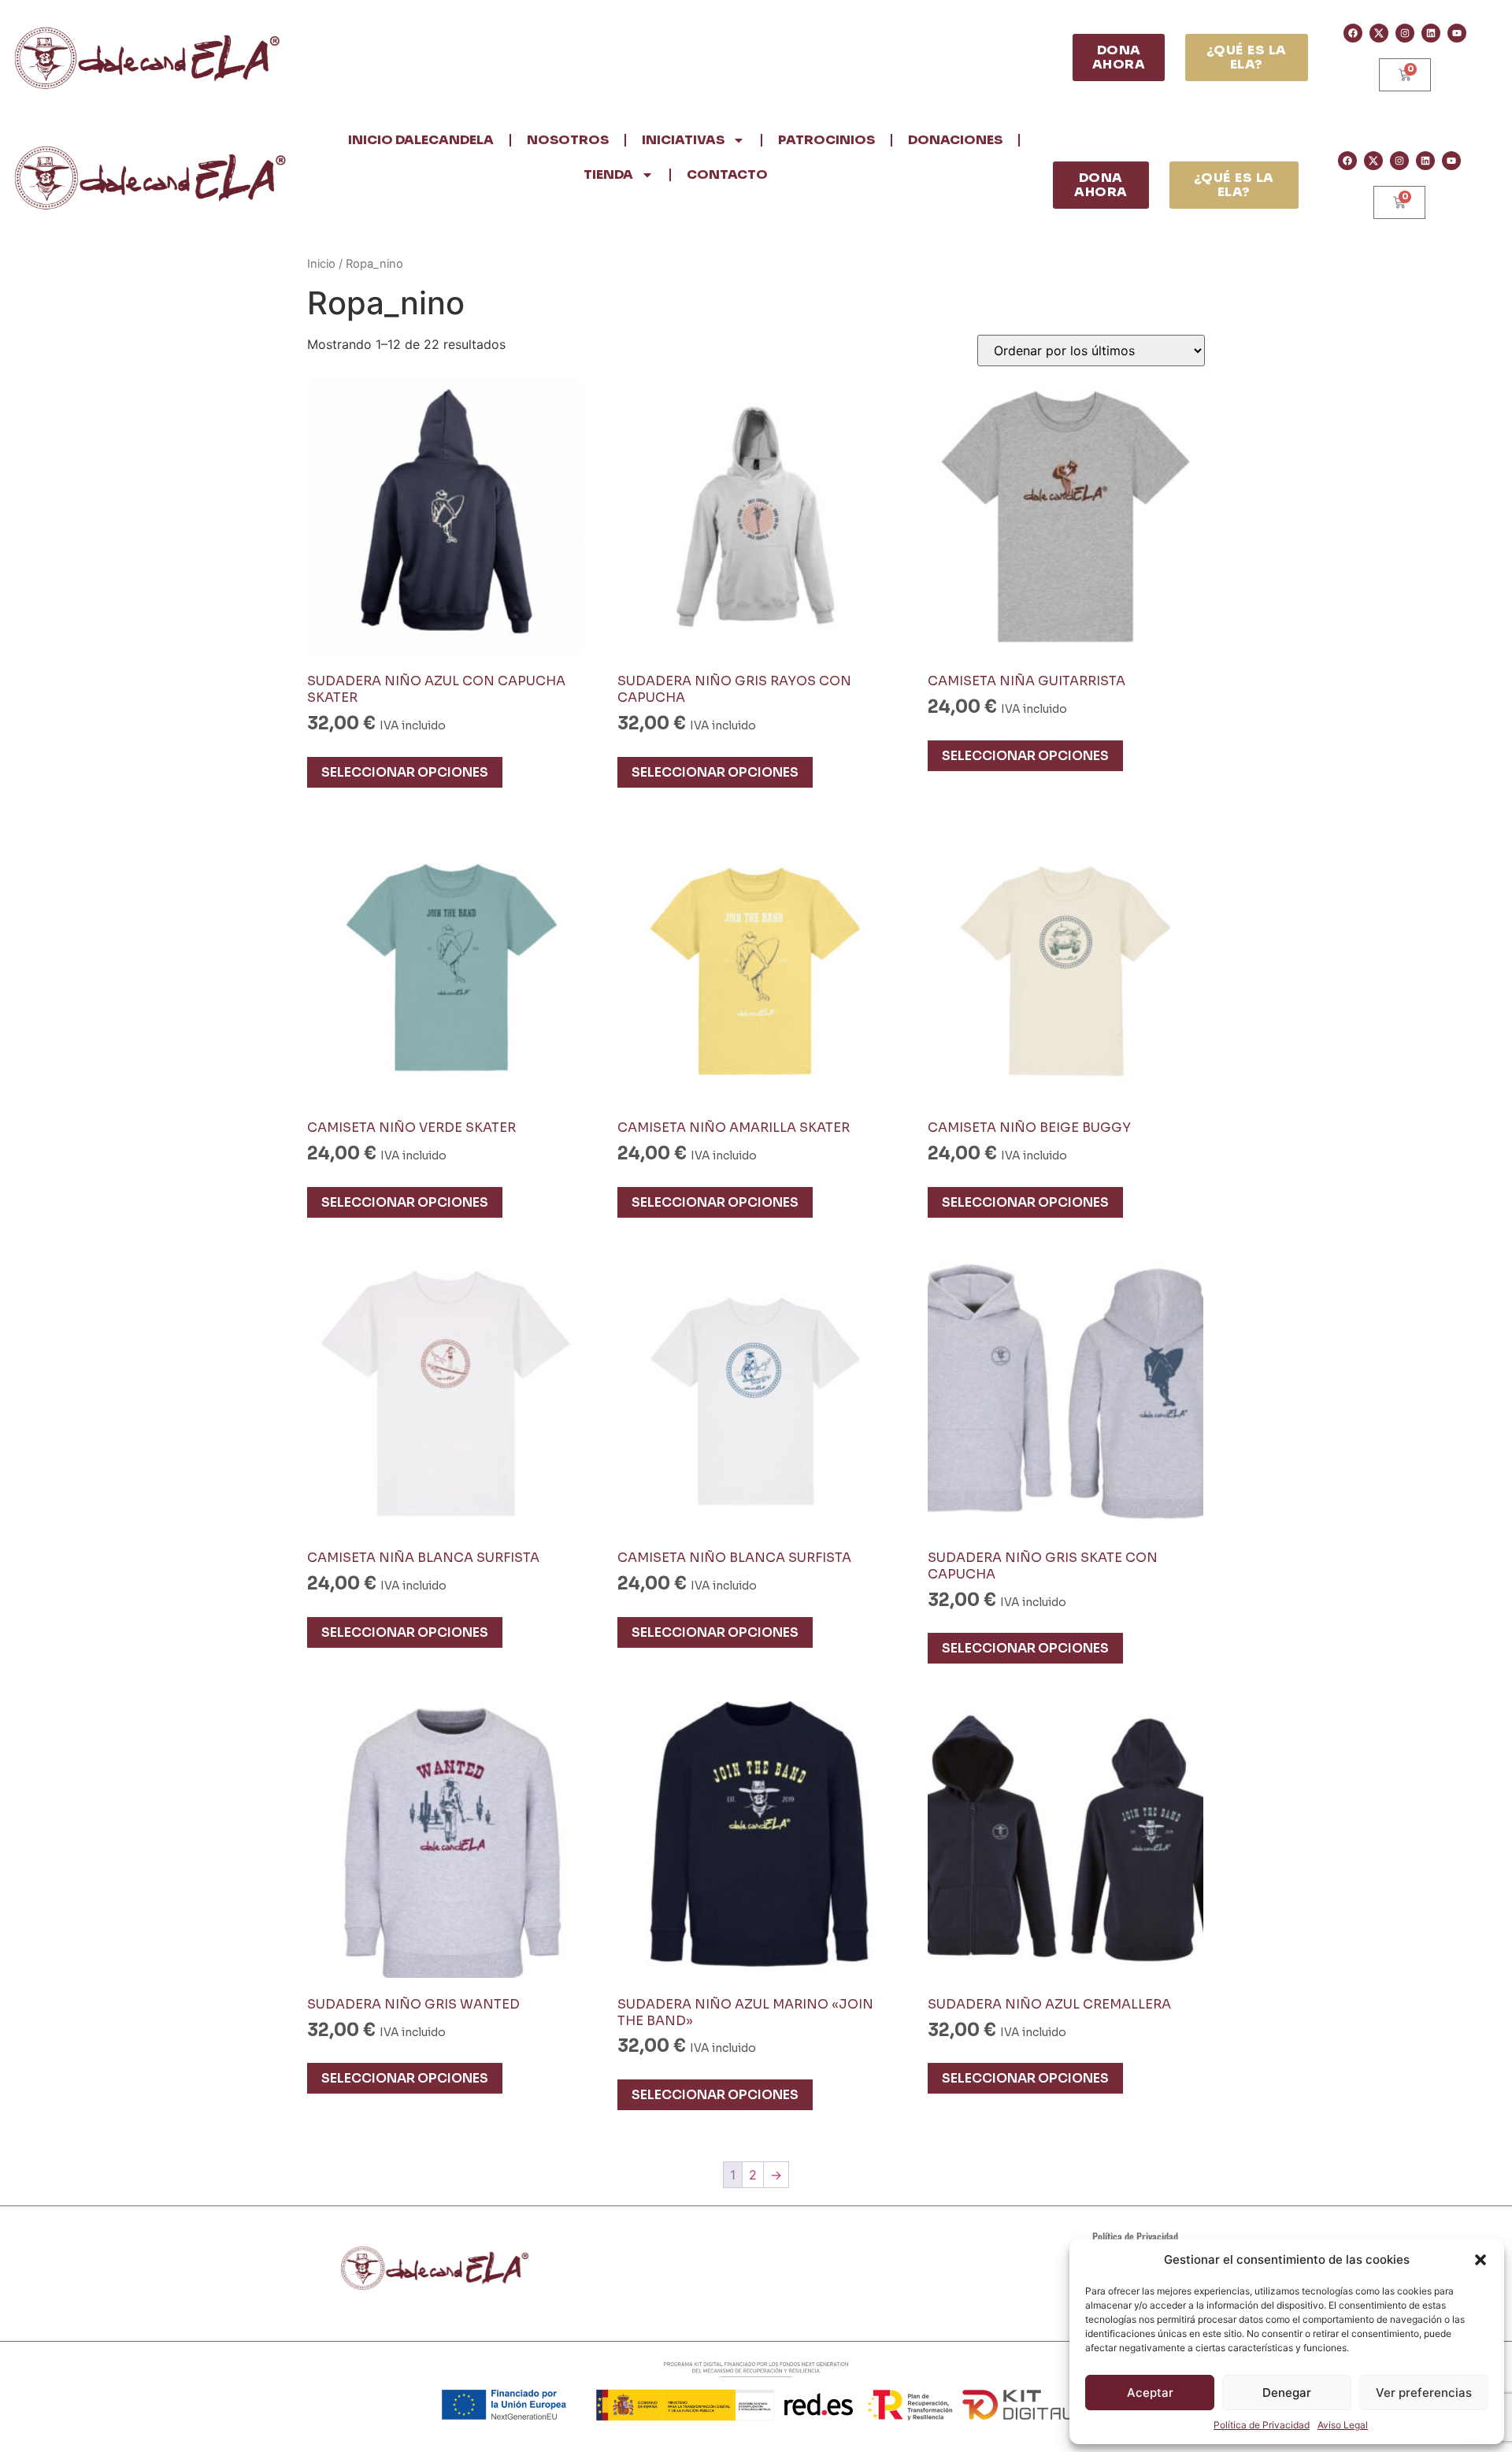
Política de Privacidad (1262, 2425)
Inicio (321, 264)
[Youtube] (1457, 33)
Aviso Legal (1343, 2425)
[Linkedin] (1431, 33)
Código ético (1154, 2299)
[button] (1480, 2260)
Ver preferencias (1424, 2393)
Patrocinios (826, 140)
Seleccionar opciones (405, 772)
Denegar (1287, 2393)
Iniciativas (683, 140)
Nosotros (568, 140)
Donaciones (955, 140)
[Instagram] (1405, 33)
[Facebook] (1353, 33)
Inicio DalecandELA (421, 140)
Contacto (727, 174)
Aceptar (1150, 2393)
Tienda (608, 174)
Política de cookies (1141, 2278)
